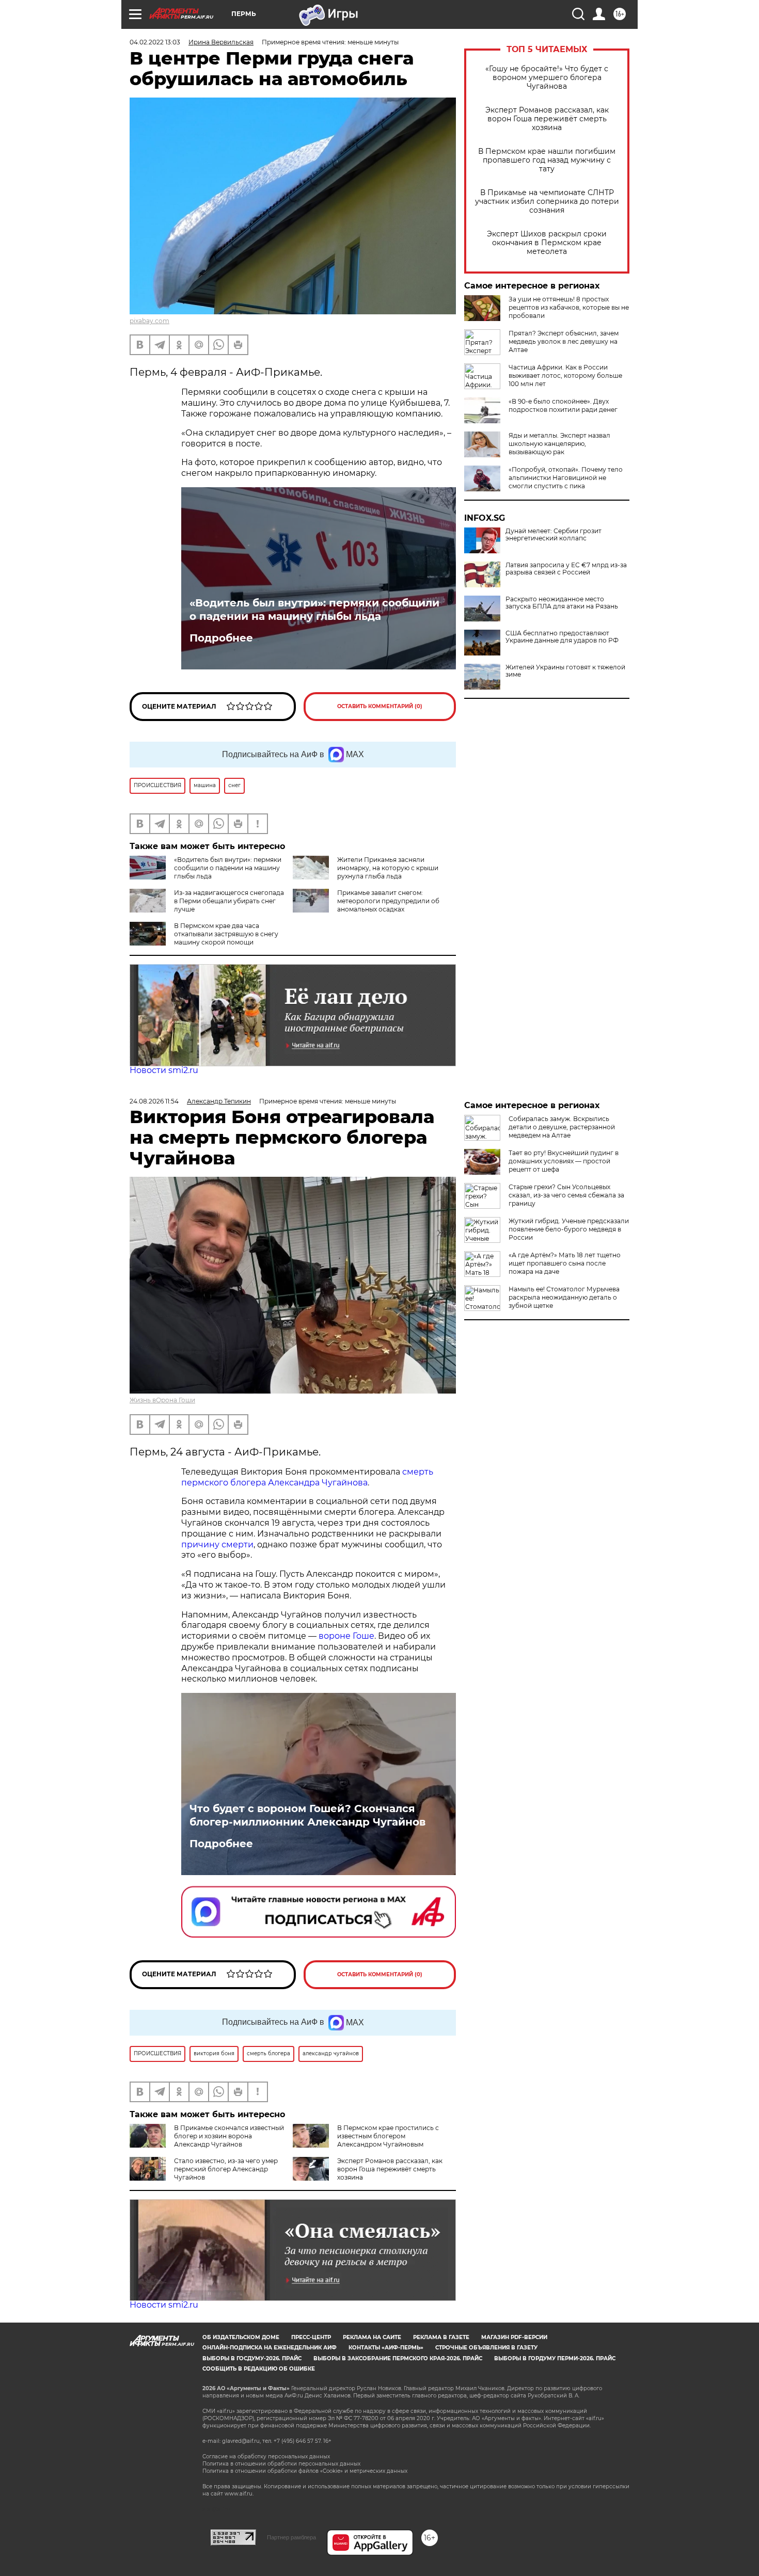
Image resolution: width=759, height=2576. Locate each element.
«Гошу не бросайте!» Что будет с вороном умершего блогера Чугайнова (547, 78)
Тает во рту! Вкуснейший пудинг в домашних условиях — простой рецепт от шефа (564, 1161)
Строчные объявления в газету (486, 2348)
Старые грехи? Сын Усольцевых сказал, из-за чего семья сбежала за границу (566, 1195)
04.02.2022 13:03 (155, 42)
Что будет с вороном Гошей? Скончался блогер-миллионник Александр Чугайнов (307, 1815)
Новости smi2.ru (164, 1070)
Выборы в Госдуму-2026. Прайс (252, 2358)
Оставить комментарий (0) (380, 706)
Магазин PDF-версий (514, 2337)
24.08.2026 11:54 (154, 1101)
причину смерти (217, 1545)
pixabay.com (149, 321)
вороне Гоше (346, 1636)
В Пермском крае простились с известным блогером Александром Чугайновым (388, 2136)
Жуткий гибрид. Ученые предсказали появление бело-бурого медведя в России (569, 1229)
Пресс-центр (311, 2337)
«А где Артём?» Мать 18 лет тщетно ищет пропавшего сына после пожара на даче (565, 1263)
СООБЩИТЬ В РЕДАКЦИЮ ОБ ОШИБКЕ (259, 2369)
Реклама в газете (441, 2337)
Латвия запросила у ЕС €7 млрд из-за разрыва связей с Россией (566, 569)
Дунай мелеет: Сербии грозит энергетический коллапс (554, 535)
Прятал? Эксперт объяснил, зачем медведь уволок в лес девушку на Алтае (564, 341)
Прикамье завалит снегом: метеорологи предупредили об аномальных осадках (388, 901)
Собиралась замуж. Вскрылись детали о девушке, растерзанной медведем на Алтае (562, 1127)
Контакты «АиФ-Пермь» (386, 2348)
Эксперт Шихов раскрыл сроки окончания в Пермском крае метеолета (547, 243)
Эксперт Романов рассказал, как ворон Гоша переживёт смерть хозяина (547, 119)
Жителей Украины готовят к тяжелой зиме (565, 671)
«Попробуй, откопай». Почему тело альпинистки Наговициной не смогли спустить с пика (566, 478)
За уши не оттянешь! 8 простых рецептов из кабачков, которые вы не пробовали (569, 307)
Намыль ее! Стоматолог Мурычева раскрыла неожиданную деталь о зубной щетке (564, 1297)
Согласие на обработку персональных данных (266, 2457)
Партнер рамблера (291, 2537)
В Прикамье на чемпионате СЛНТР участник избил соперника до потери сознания (547, 202)
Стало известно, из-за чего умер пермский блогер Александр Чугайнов (226, 2169)
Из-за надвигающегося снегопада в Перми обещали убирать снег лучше (229, 901)
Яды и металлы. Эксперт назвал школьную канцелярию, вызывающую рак (559, 444)
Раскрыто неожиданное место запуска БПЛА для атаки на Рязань (562, 603)
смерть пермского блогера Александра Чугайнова (307, 1477)
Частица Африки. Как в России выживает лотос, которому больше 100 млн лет (565, 375)
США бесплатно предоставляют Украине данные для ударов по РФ (562, 637)
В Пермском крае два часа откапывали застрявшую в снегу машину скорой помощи (226, 934)
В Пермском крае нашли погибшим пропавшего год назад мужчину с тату (547, 160)
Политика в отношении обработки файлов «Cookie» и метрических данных (305, 2471)
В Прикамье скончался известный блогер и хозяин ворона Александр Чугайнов (229, 2136)
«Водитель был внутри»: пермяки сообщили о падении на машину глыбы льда (314, 610)
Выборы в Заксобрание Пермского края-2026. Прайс (398, 2358)
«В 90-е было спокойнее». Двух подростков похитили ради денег (563, 405)
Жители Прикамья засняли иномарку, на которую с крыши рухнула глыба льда (388, 868)
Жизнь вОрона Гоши (162, 1400)
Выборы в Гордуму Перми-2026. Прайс (555, 2358)
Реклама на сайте (372, 2337)
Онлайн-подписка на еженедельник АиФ (270, 2348)
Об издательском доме (241, 2337)
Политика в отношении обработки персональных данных (281, 2464)
